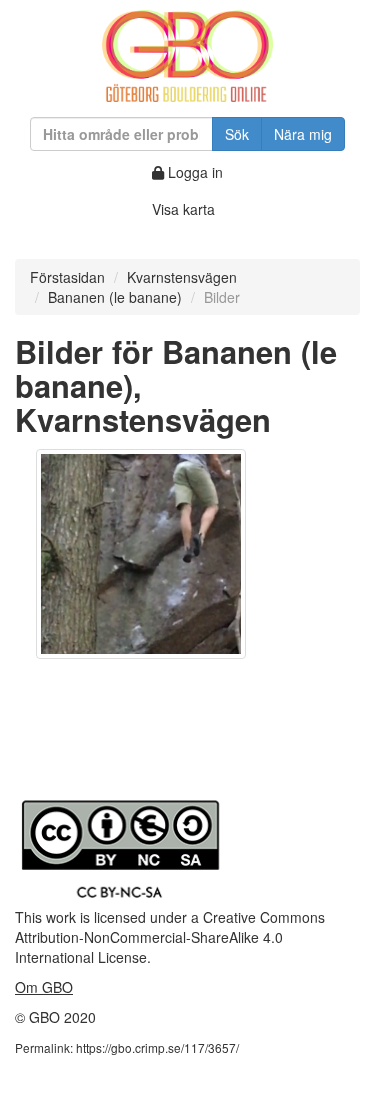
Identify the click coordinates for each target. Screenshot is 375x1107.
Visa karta (183, 209)
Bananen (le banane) (115, 297)
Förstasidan (67, 277)
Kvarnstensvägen (182, 277)
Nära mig (303, 134)
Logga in (193, 172)
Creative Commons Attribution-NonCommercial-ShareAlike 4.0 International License (170, 937)
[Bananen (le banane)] (141, 554)
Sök (237, 134)
